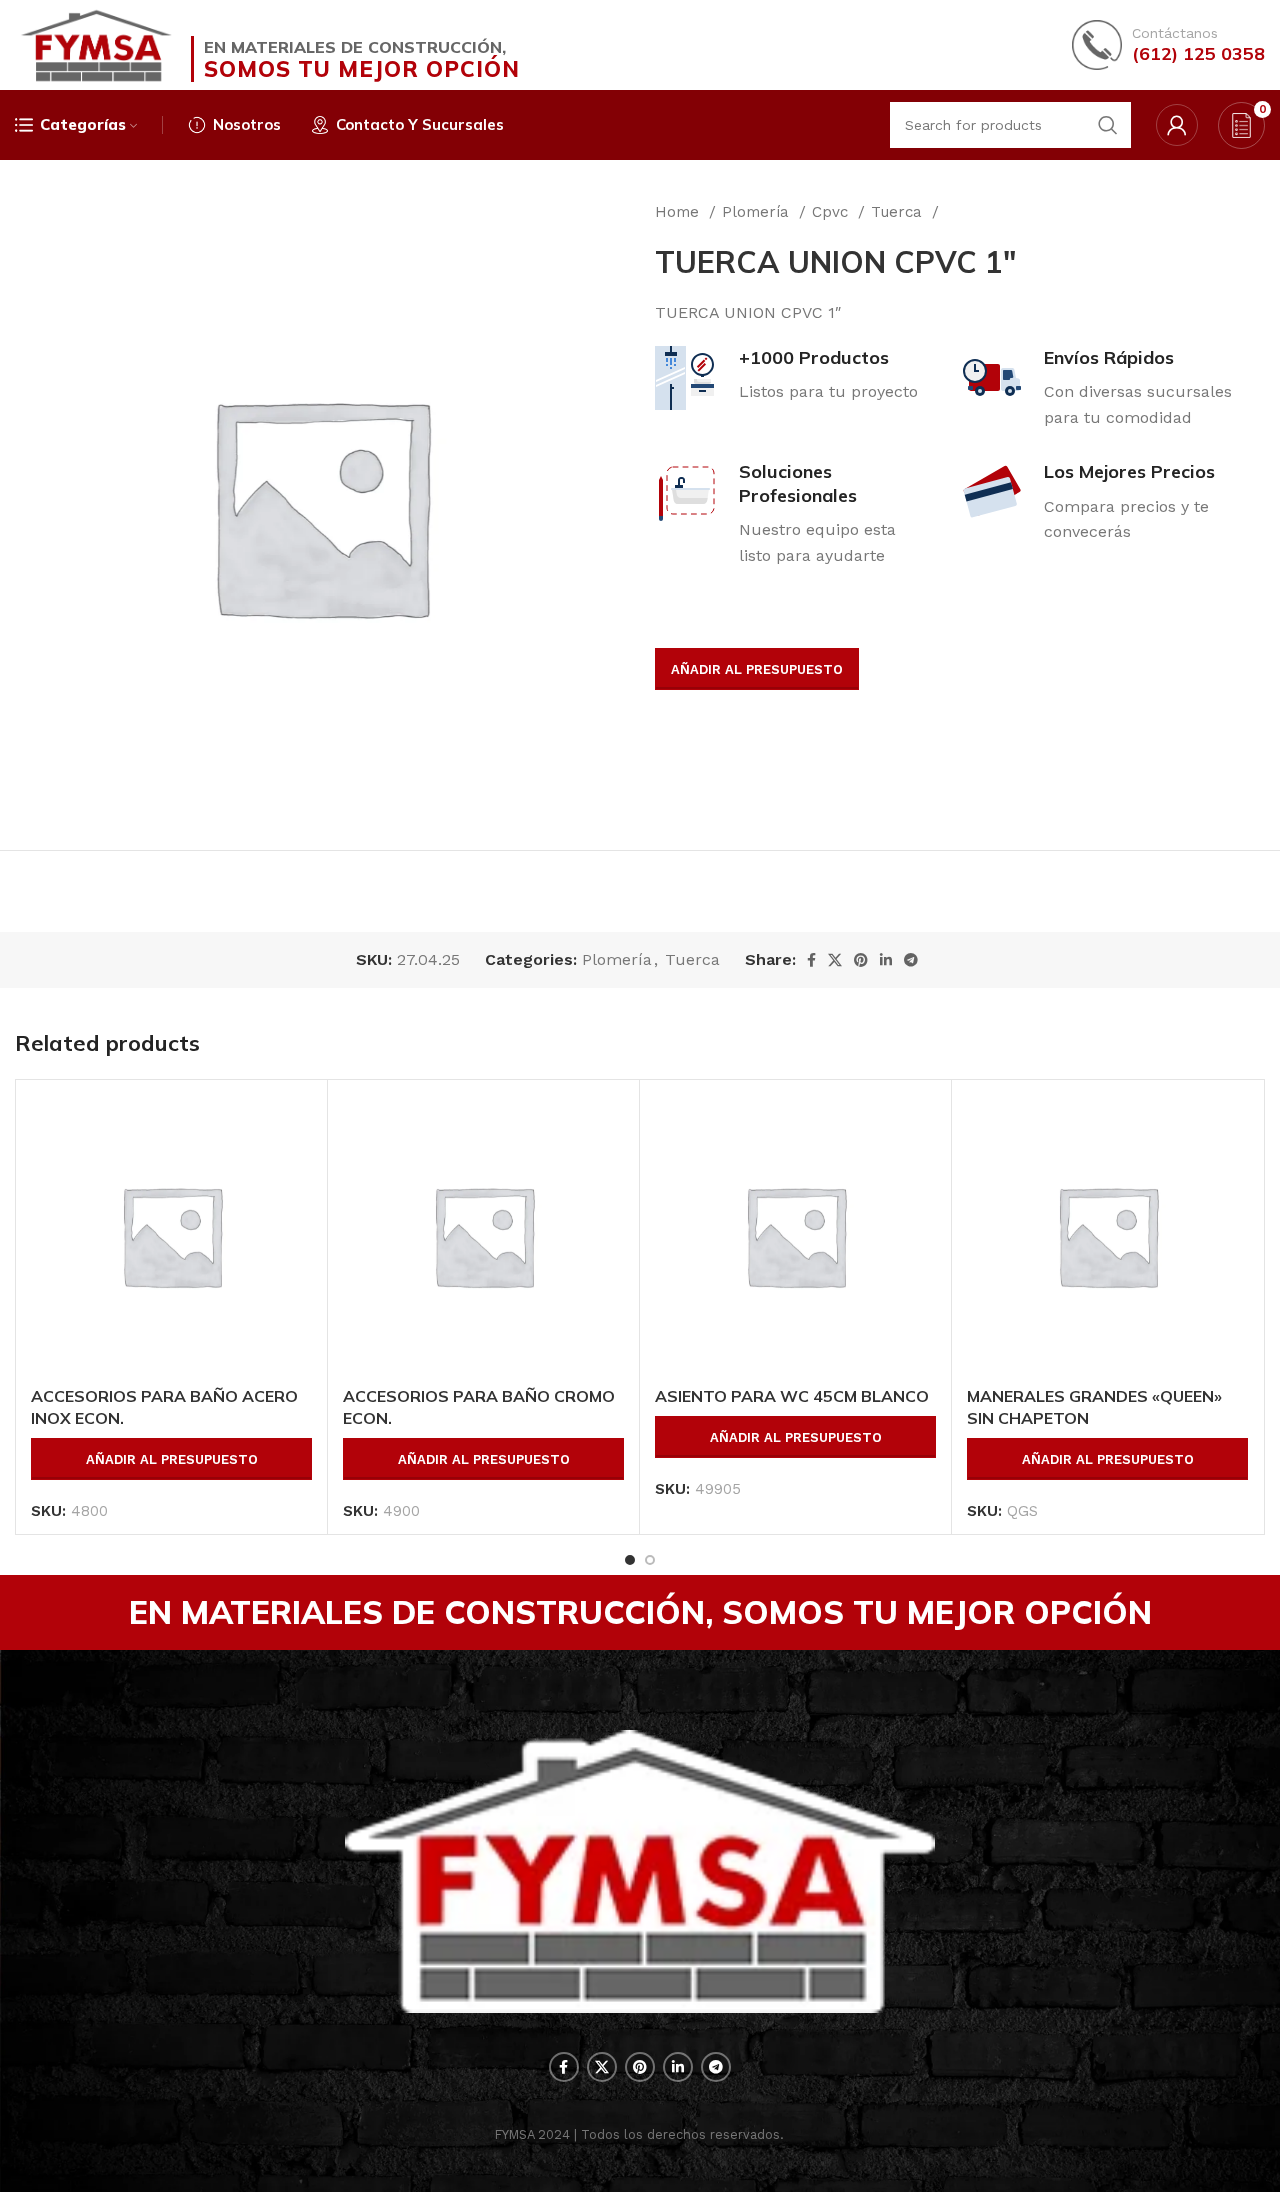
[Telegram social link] (911, 960)
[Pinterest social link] (861, 960)
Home (679, 212)
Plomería (758, 212)
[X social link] (835, 960)
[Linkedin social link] (886, 960)
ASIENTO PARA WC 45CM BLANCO (792, 1396)
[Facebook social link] (811, 960)
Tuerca (899, 212)
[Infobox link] (1168, 45)
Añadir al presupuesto (757, 669)
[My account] (1177, 125)
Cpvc (832, 212)
